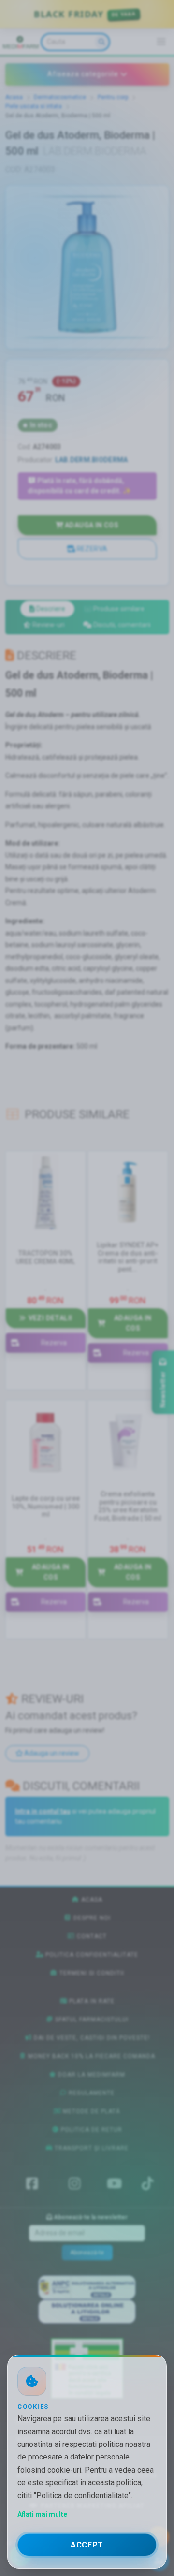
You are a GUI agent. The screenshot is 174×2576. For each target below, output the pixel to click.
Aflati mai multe (42, 2514)
